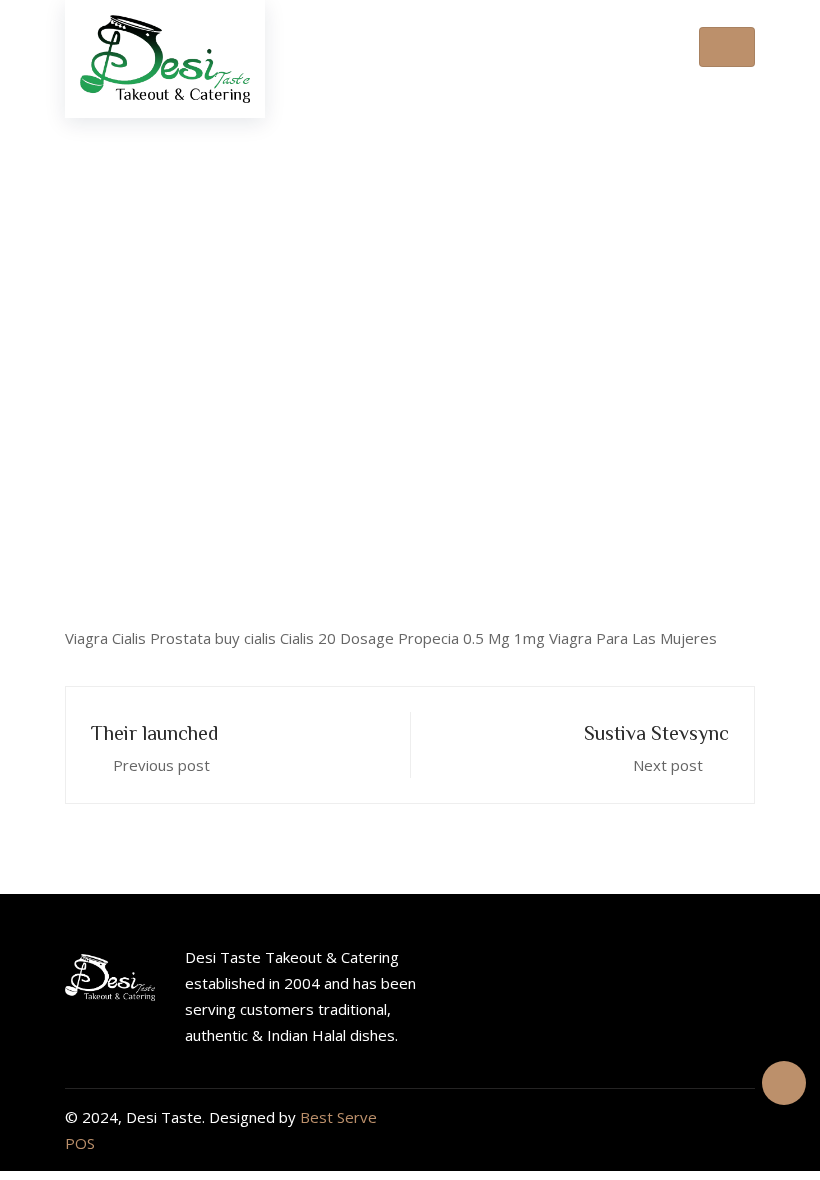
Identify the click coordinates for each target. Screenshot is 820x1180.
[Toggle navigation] (727, 47)
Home (236, 356)
